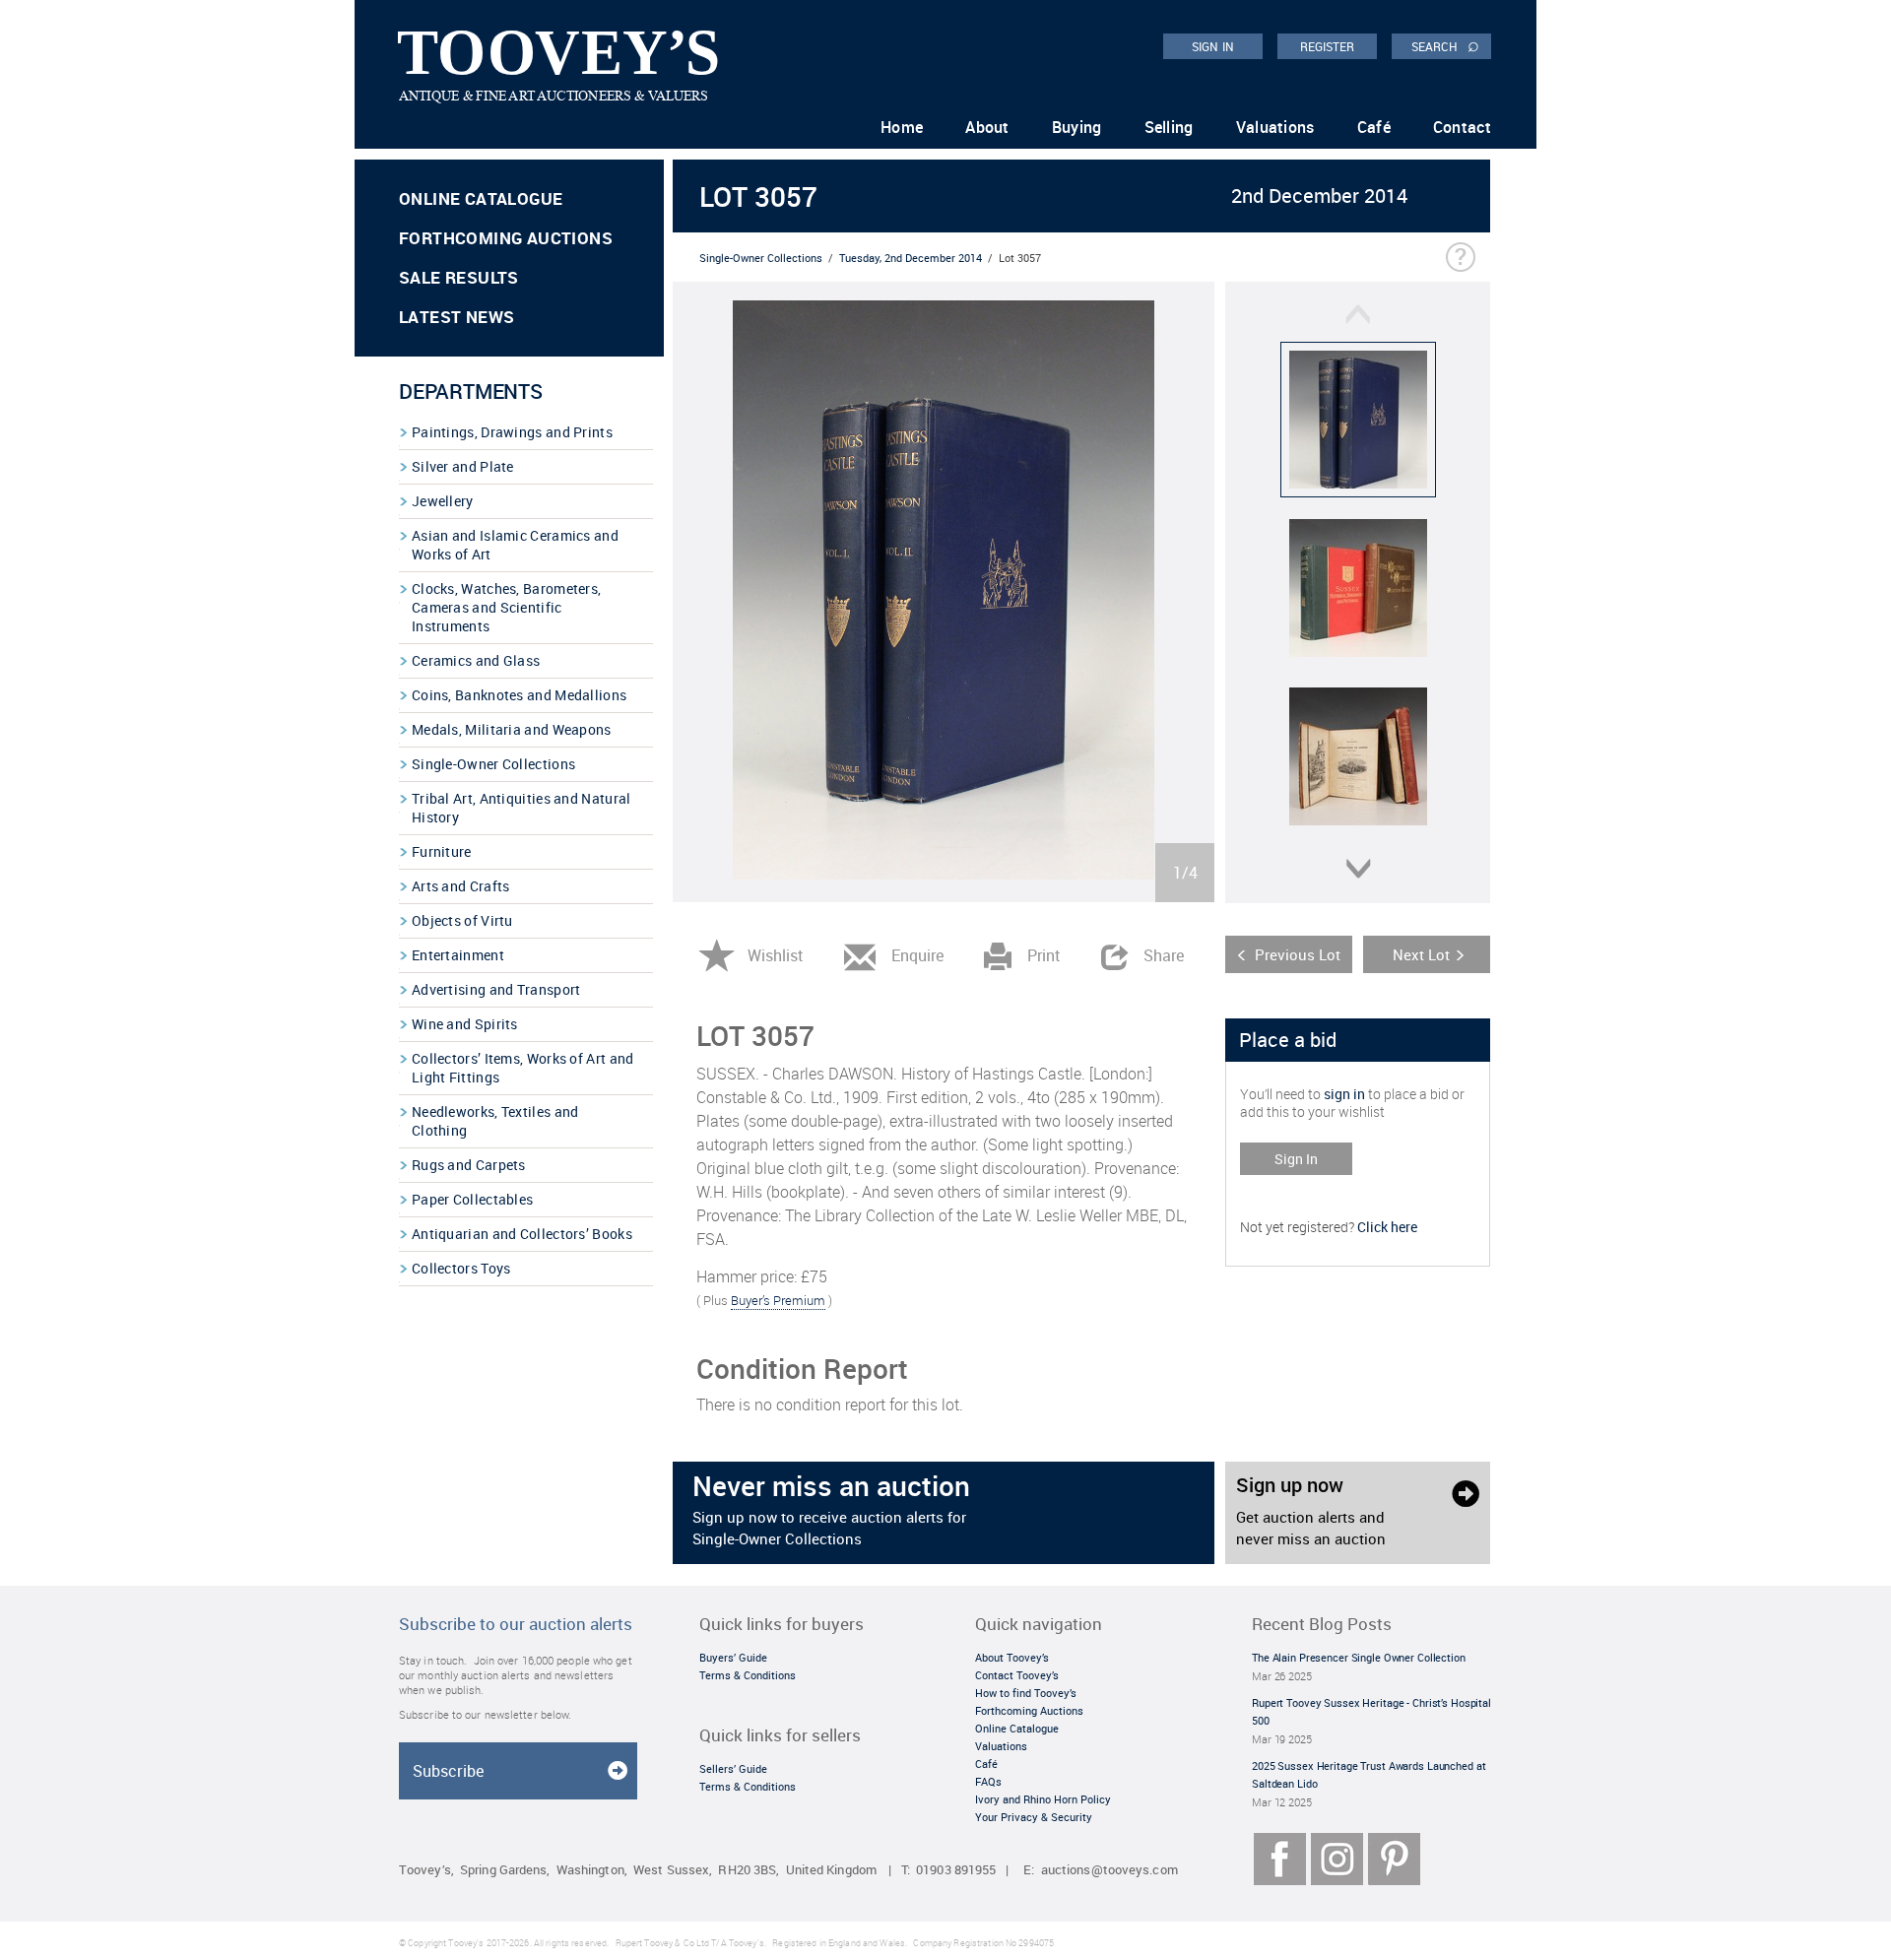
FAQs (988, 1781)
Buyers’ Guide (733, 1657)
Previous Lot (1298, 954)
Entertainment (458, 955)
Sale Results (459, 277)
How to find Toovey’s (1026, 1693)
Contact (1462, 127)
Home (902, 127)
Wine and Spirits (465, 1024)
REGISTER (1328, 46)
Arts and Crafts (461, 886)
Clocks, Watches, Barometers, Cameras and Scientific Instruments (506, 607)
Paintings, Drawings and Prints (512, 432)
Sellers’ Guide (733, 1768)
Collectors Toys (461, 1268)
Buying (1077, 127)
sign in (1344, 1094)
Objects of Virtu (462, 920)
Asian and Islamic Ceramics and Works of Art (515, 545)
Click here (1387, 1227)
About (987, 127)
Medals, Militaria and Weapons (512, 729)
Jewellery (443, 501)
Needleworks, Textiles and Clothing (495, 1121)
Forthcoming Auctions (506, 238)
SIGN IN (1213, 46)
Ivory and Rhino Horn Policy (1043, 1799)
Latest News (456, 317)
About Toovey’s (1012, 1657)
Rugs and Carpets (469, 1165)
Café (1374, 127)
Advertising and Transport (496, 989)
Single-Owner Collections (493, 764)
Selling (1169, 127)
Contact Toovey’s (1017, 1675)
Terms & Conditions (748, 1675)
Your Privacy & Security (1034, 1817)
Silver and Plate (463, 466)
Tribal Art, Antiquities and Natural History (522, 808)
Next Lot (1421, 954)
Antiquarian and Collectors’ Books (522, 1234)
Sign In (1296, 1159)
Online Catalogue (481, 198)
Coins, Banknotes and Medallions (519, 695)
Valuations (1275, 127)
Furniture (442, 851)
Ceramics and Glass (476, 660)
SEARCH (1445, 45)
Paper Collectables (472, 1199)
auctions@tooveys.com (1109, 1870)
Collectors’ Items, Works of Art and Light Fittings (523, 1068)
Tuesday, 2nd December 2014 (911, 258)
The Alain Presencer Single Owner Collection (1359, 1657)
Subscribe (448, 1771)
